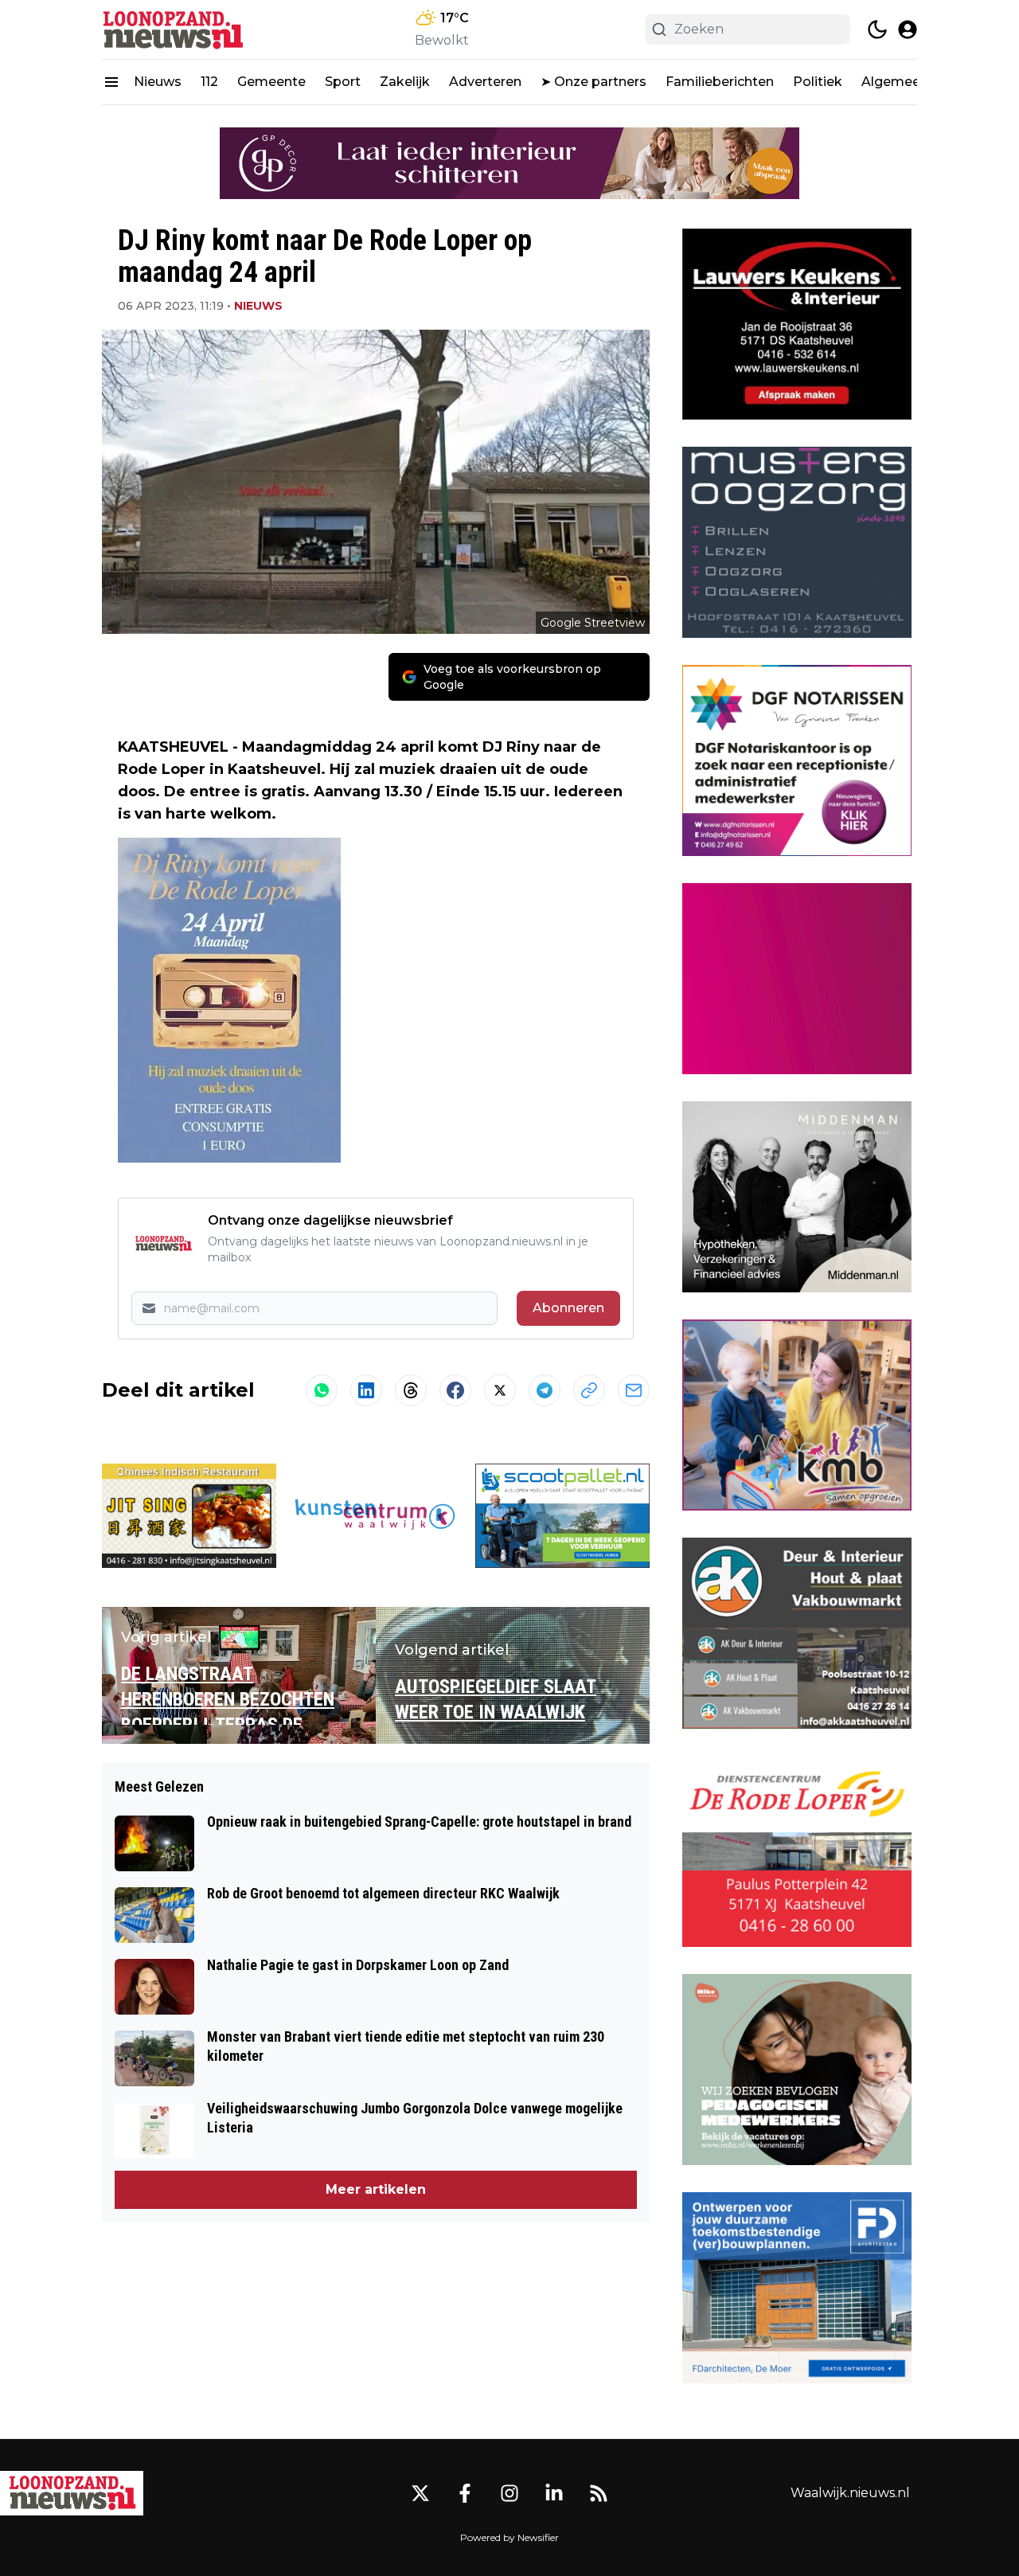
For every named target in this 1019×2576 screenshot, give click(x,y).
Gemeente (271, 82)
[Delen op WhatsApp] (322, 1390)
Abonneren (568, 1308)
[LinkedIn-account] (554, 2493)
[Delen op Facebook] (455, 1390)
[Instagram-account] (509, 2493)
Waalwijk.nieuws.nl (850, 2493)
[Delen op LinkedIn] (366, 1390)
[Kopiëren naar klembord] (589, 1390)
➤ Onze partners (593, 82)
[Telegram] (545, 1390)
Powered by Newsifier (509, 2537)
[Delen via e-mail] (634, 1390)
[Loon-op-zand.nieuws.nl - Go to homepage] (72, 2493)
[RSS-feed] (599, 2493)
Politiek (818, 82)
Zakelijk (405, 82)
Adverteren (485, 82)
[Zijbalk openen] (111, 82)
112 (209, 82)
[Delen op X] (500, 1390)
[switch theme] (877, 29)
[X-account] (420, 2493)
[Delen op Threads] (411, 1390)
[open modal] (908, 29)
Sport (343, 82)
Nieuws (158, 82)
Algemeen (895, 82)
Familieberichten (720, 82)
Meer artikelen (376, 2189)
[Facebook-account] (465, 2493)
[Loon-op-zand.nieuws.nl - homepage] (174, 29)
